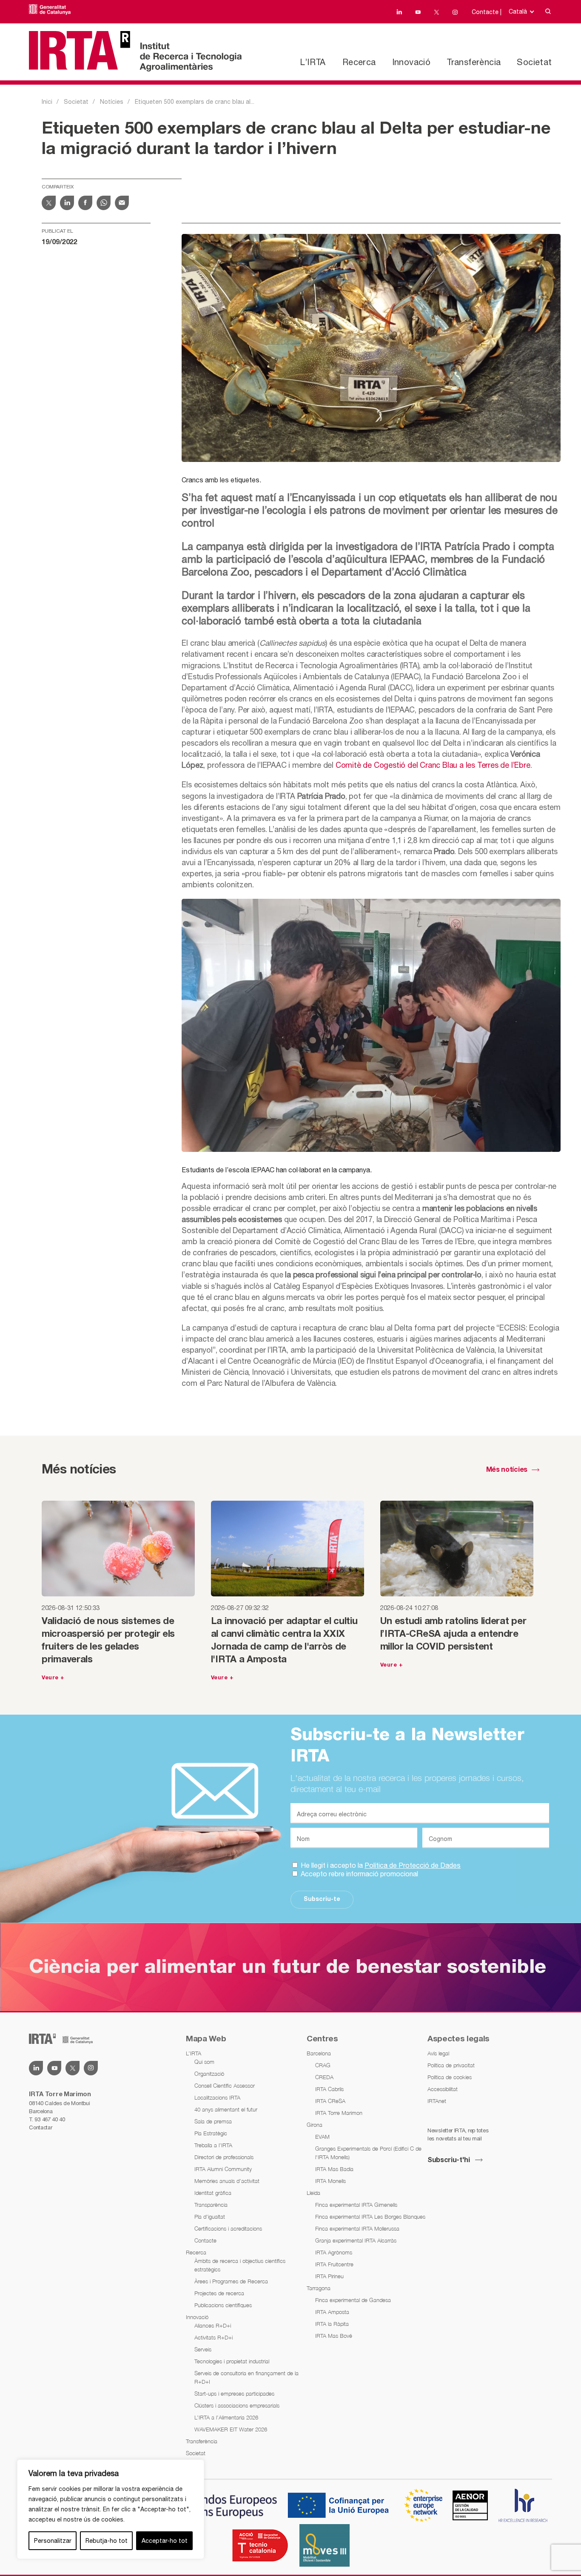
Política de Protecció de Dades (413, 1865)
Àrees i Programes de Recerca (231, 2281)
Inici (47, 102)
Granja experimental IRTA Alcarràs (356, 2240)
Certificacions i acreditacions (228, 2228)
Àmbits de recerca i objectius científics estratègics (240, 2265)
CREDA (324, 2077)
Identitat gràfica (213, 2193)
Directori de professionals (224, 2157)
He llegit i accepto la (380, 1865)
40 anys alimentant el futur (226, 2109)
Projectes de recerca (219, 2293)
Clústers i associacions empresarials (237, 2405)
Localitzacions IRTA (217, 2097)
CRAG (323, 2065)
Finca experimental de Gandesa (353, 2300)
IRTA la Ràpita (332, 2324)
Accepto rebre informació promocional (359, 1874)
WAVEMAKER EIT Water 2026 (231, 2429)
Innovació (412, 62)
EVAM (322, 2137)
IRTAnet (437, 2101)
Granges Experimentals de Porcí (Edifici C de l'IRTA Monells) (368, 2153)
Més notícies (507, 1470)
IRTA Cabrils (329, 2089)
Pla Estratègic (211, 2133)
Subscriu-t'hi (449, 2160)
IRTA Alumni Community (223, 2169)
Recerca (359, 62)
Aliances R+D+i (213, 2325)
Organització (209, 2074)
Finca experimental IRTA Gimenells (356, 2205)
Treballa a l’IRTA (213, 2145)
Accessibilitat (443, 2089)
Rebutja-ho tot (107, 2541)
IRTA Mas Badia (334, 2169)
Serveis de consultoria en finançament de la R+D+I (246, 2377)
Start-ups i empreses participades (234, 2394)
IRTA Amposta (332, 2312)
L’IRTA (313, 62)
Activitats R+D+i (214, 2337)
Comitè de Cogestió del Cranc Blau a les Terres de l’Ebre (433, 765)
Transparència (211, 2205)
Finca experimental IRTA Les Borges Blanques (370, 2217)
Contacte (205, 2240)
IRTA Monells (330, 2181)
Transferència (474, 62)
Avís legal (438, 2053)
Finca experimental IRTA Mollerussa (357, 2228)
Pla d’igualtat (210, 2217)
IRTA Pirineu (329, 2276)
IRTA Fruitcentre (334, 2264)
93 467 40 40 (50, 2119)
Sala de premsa (213, 2121)
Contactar (40, 2127)
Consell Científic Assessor (225, 2086)
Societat (534, 62)
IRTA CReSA (330, 2101)
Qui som (204, 2062)
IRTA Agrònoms (334, 2252)
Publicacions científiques (223, 2305)
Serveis (203, 2349)
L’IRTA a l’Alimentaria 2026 (226, 2417)
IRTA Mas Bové (334, 2336)
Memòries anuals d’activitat (227, 2181)
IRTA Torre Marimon (339, 2113)
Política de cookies (450, 2077)
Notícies (112, 102)
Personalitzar (53, 2541)
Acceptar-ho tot (165, 2541)
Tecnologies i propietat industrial (232, 2361)
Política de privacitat (451, 2065)
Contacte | (487, 12)
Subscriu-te (322, 1899)
